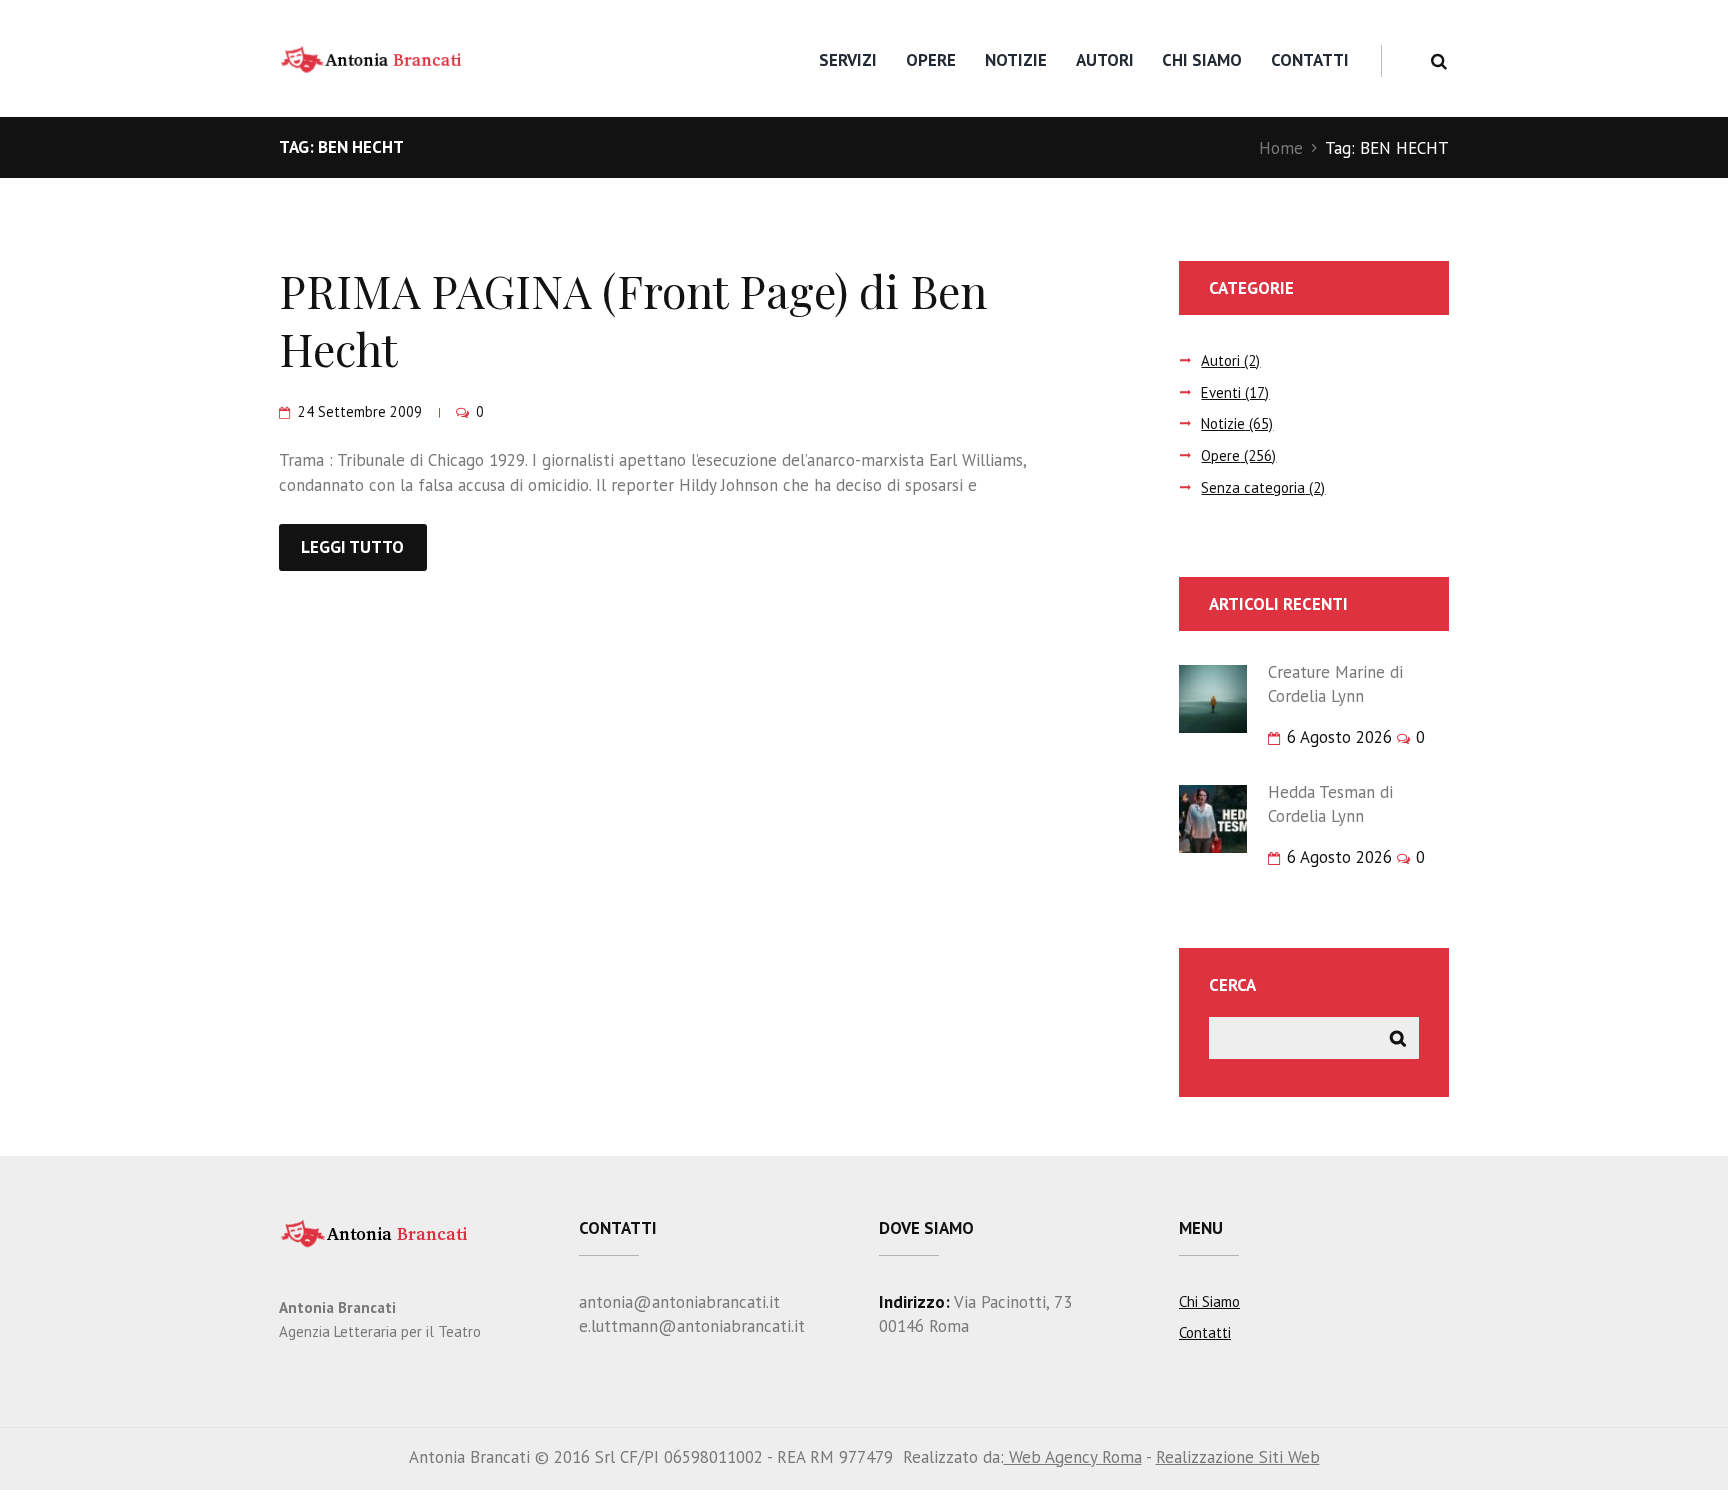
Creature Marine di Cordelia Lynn (1335, 684)
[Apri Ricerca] (1438, 61)
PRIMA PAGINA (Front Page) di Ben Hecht (633, 319)
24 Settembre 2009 (360, 411)
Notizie (1016, 60)
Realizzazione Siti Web (1238, 1457)
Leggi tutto (352, 547)
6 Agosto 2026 (1339, 737)
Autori (1105, 60)
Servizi (848, 60)
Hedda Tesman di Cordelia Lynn (1330, 804)
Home (1281, 148)
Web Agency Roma (1073, 1457)
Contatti (1310, 60)
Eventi (1221, 392)
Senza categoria (1253, 487)
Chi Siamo (1202, 60)
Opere (931, 60)
